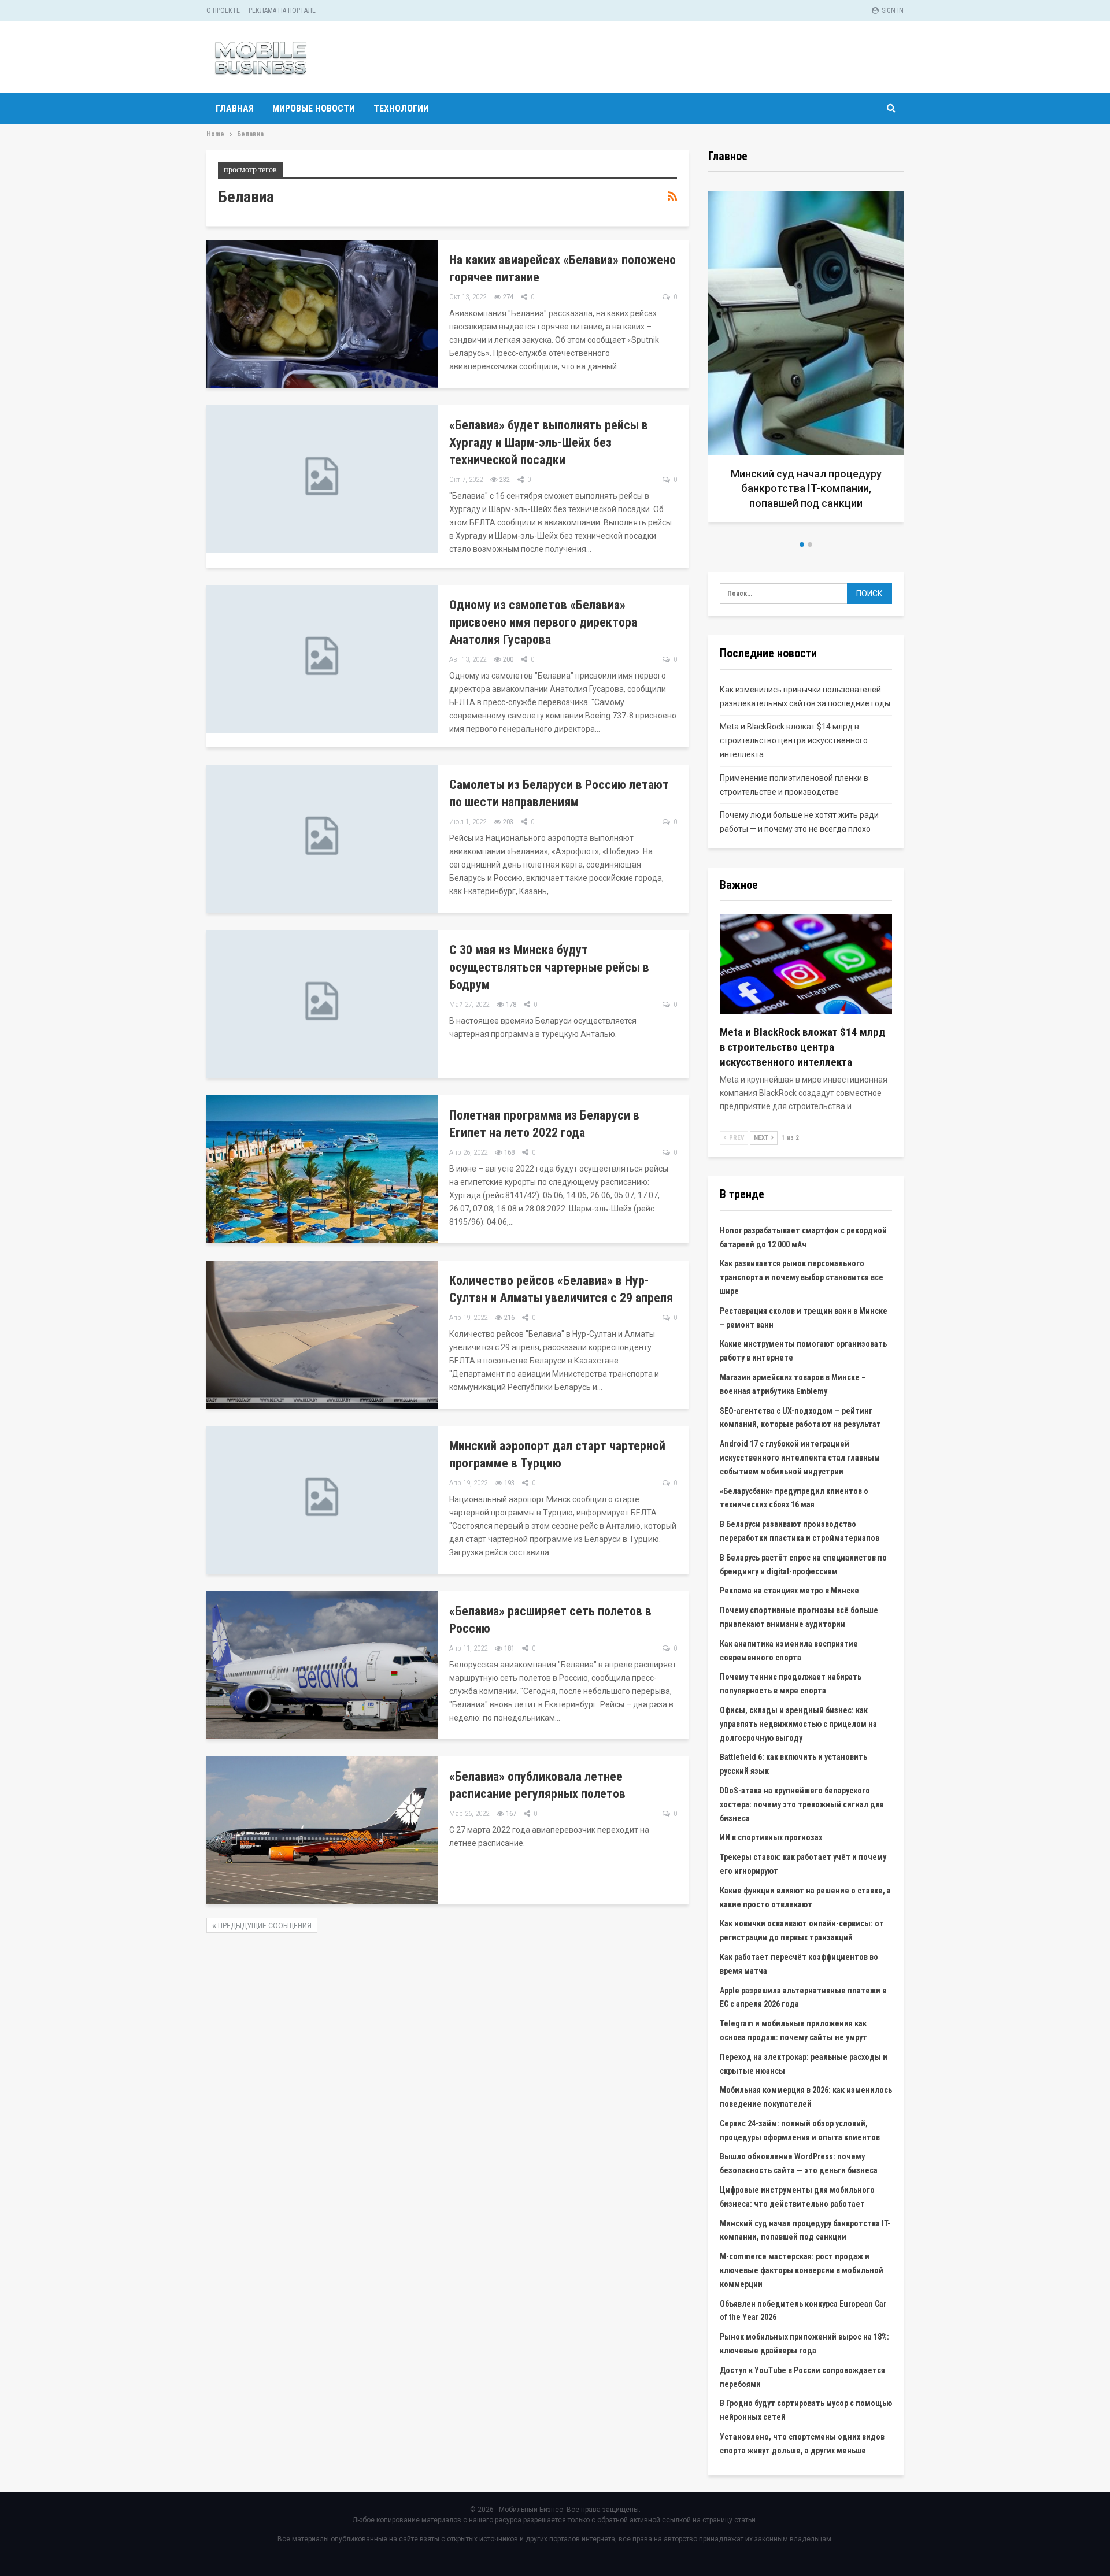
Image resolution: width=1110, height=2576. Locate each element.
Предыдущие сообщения (264, 1926)
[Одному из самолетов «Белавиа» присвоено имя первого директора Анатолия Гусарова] (322, 659)
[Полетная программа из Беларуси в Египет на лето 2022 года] (322, 1169)
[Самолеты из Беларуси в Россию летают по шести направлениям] (322, 839)
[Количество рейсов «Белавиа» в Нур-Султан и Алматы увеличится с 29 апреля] (322, 1335)
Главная (235, 108)
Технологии (401, 108)
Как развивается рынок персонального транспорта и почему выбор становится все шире (802, 1277)
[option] (806, 361)
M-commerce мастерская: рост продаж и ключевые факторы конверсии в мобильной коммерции (802, 2270)
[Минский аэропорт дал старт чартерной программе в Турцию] (322, 1500)
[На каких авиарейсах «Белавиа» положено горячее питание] (322, 314)
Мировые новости (314, 108)
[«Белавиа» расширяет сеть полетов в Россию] (322, 1665)
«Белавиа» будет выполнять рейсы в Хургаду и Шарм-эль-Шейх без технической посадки (549, 442)
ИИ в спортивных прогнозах (771, 1837)
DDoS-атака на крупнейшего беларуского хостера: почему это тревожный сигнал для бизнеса (802, 1804)
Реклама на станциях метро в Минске (789, 1591)
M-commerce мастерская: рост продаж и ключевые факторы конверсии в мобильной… (806, 488)
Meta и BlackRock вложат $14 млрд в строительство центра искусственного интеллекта (794, 740)
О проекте (223, 10)
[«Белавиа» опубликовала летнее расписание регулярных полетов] (322, 1830)
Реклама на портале (282, 10)
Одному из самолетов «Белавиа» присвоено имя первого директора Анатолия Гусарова (543, 622)
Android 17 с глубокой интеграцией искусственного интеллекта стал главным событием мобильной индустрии (800, 1458)
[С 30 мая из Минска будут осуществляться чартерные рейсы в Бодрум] (322, 1004)
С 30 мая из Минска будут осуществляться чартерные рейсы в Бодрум (549, 967)
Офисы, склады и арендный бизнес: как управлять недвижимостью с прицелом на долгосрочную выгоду (798, 1724)
